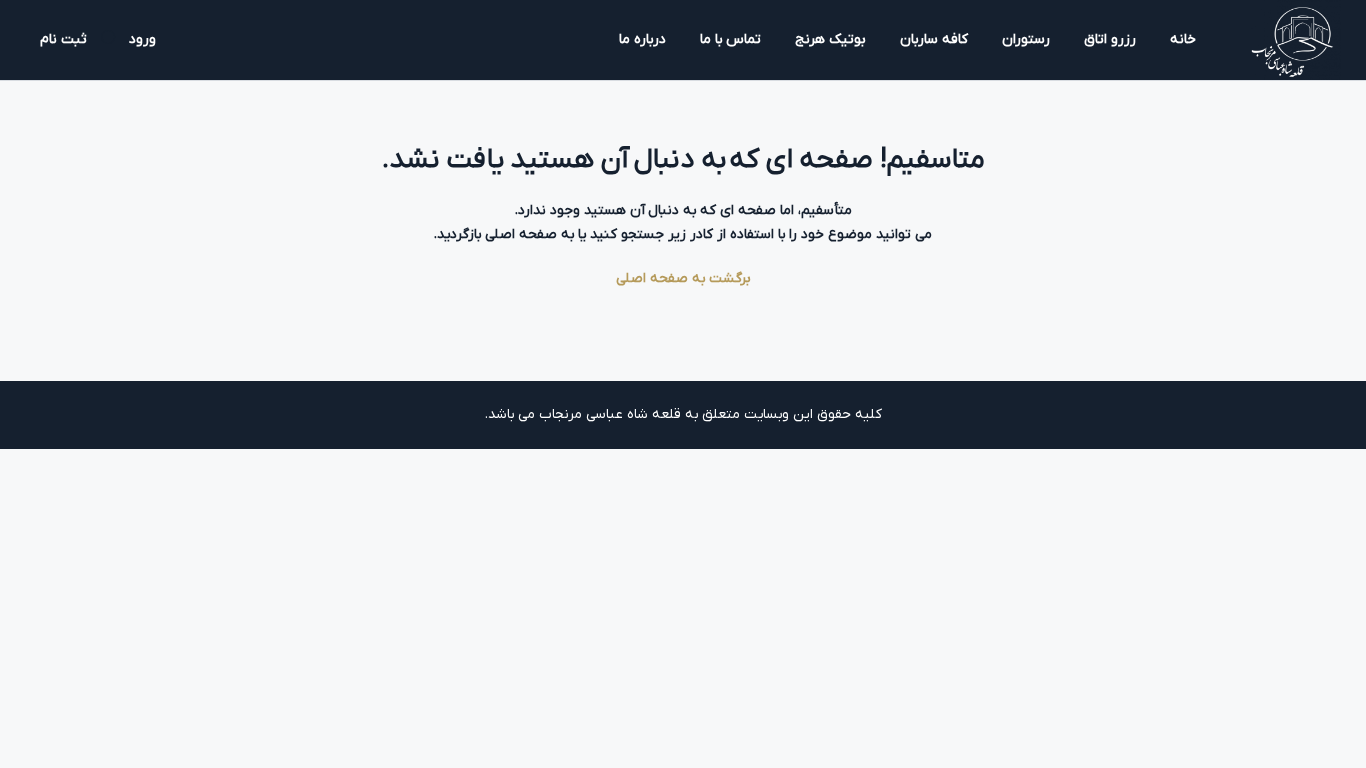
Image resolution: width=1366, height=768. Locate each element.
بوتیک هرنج (830, 39)
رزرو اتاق (1110, 39)
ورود (142, 39)
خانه (1183, 39)
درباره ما (642, 39)
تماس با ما (730, 39)
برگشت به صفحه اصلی (683, 278)
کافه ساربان (934, 39)
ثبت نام (63, 39)
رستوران (1026, 39)
